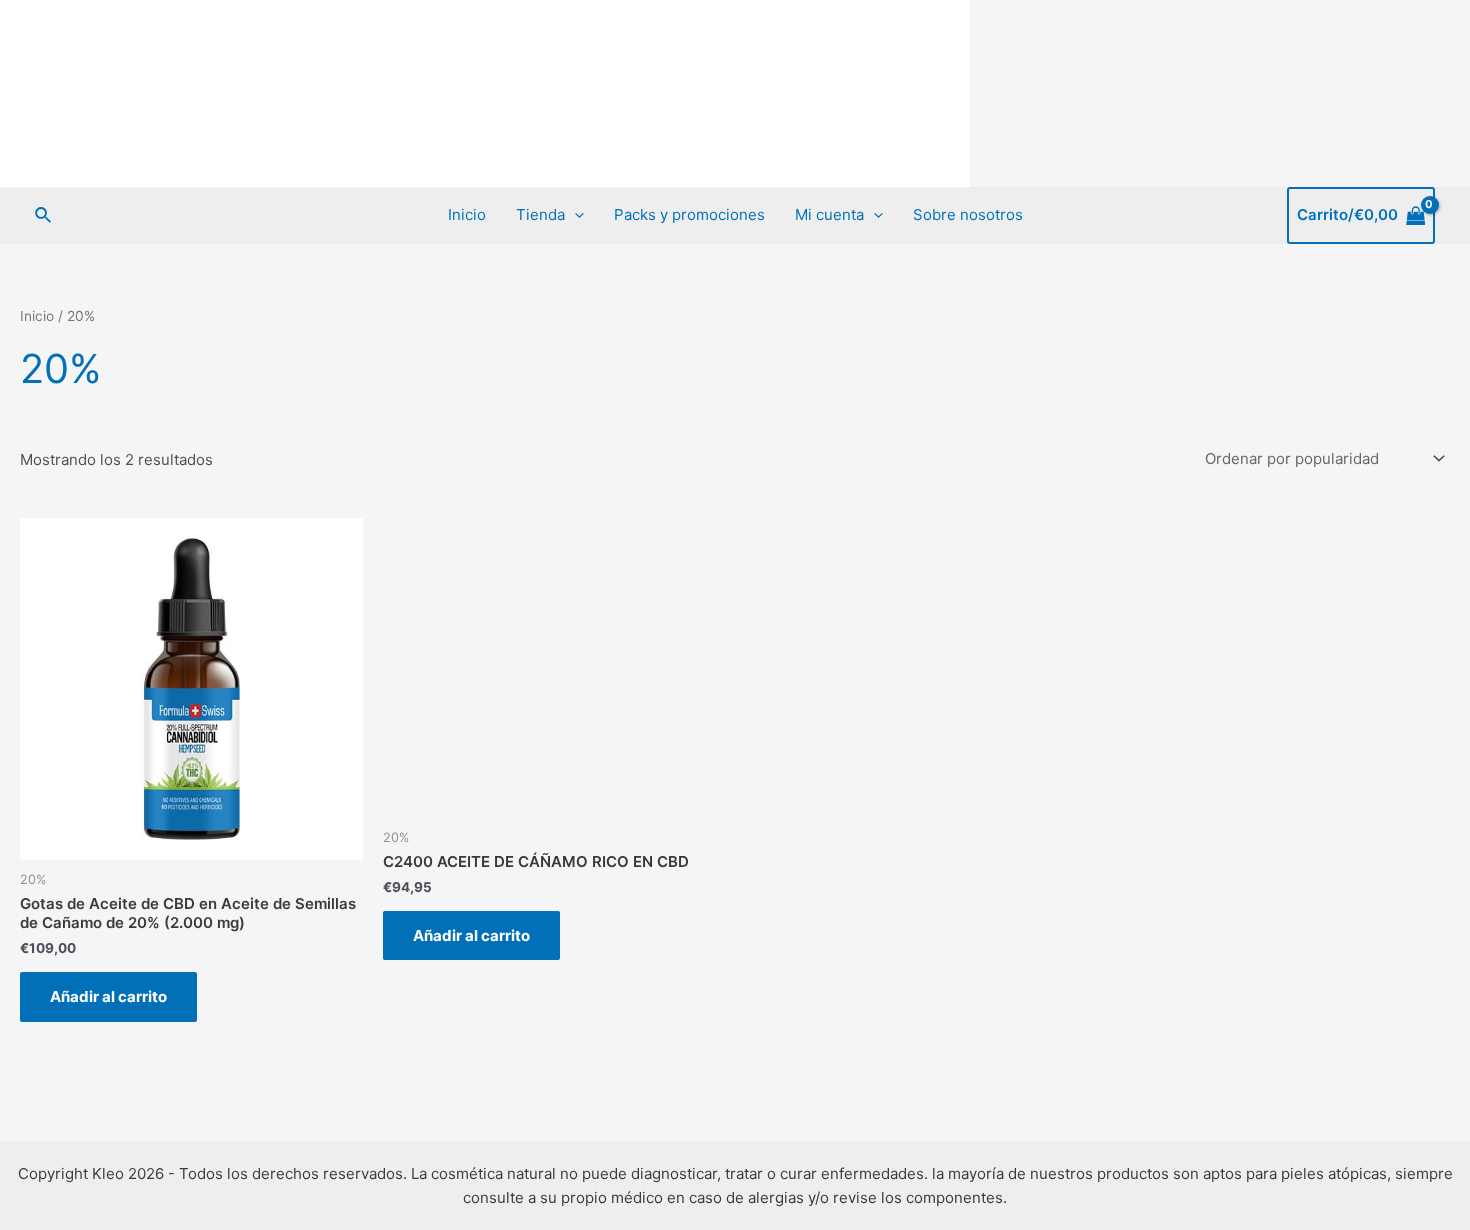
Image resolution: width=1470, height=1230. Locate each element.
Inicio (467, 214)
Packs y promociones (689, 214)
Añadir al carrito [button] (108, 996)
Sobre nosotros (968, 214)
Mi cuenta (829, 214)
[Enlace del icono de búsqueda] (44, 215)
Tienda (540, 214)
